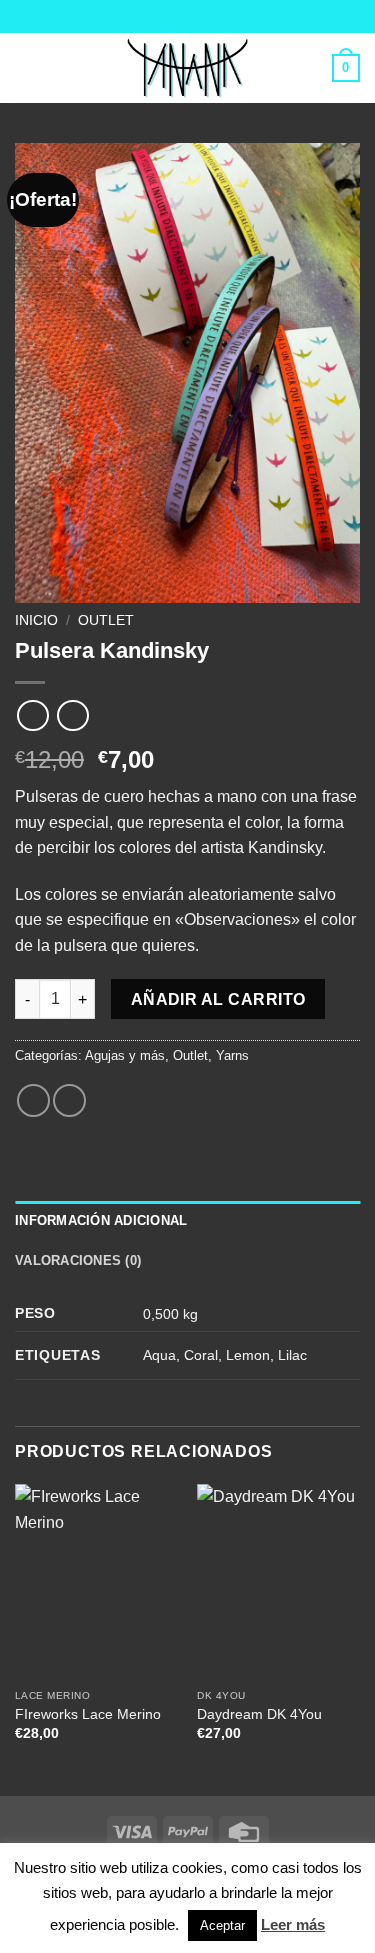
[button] (27, 67)
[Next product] (32, 715)
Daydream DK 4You (259, 1714)
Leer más (293, 1924)
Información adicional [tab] (101, 1220)
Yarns (232, 1055)
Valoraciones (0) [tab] (78, 1260)
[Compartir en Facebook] (33, 1100)
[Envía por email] (69, 1100)
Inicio (36, 620)
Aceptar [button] (222, 1925)
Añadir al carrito (218, 999)
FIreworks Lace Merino (88, 1714)
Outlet (106, 620)
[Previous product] (72, 715)
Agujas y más (125, 1055)
